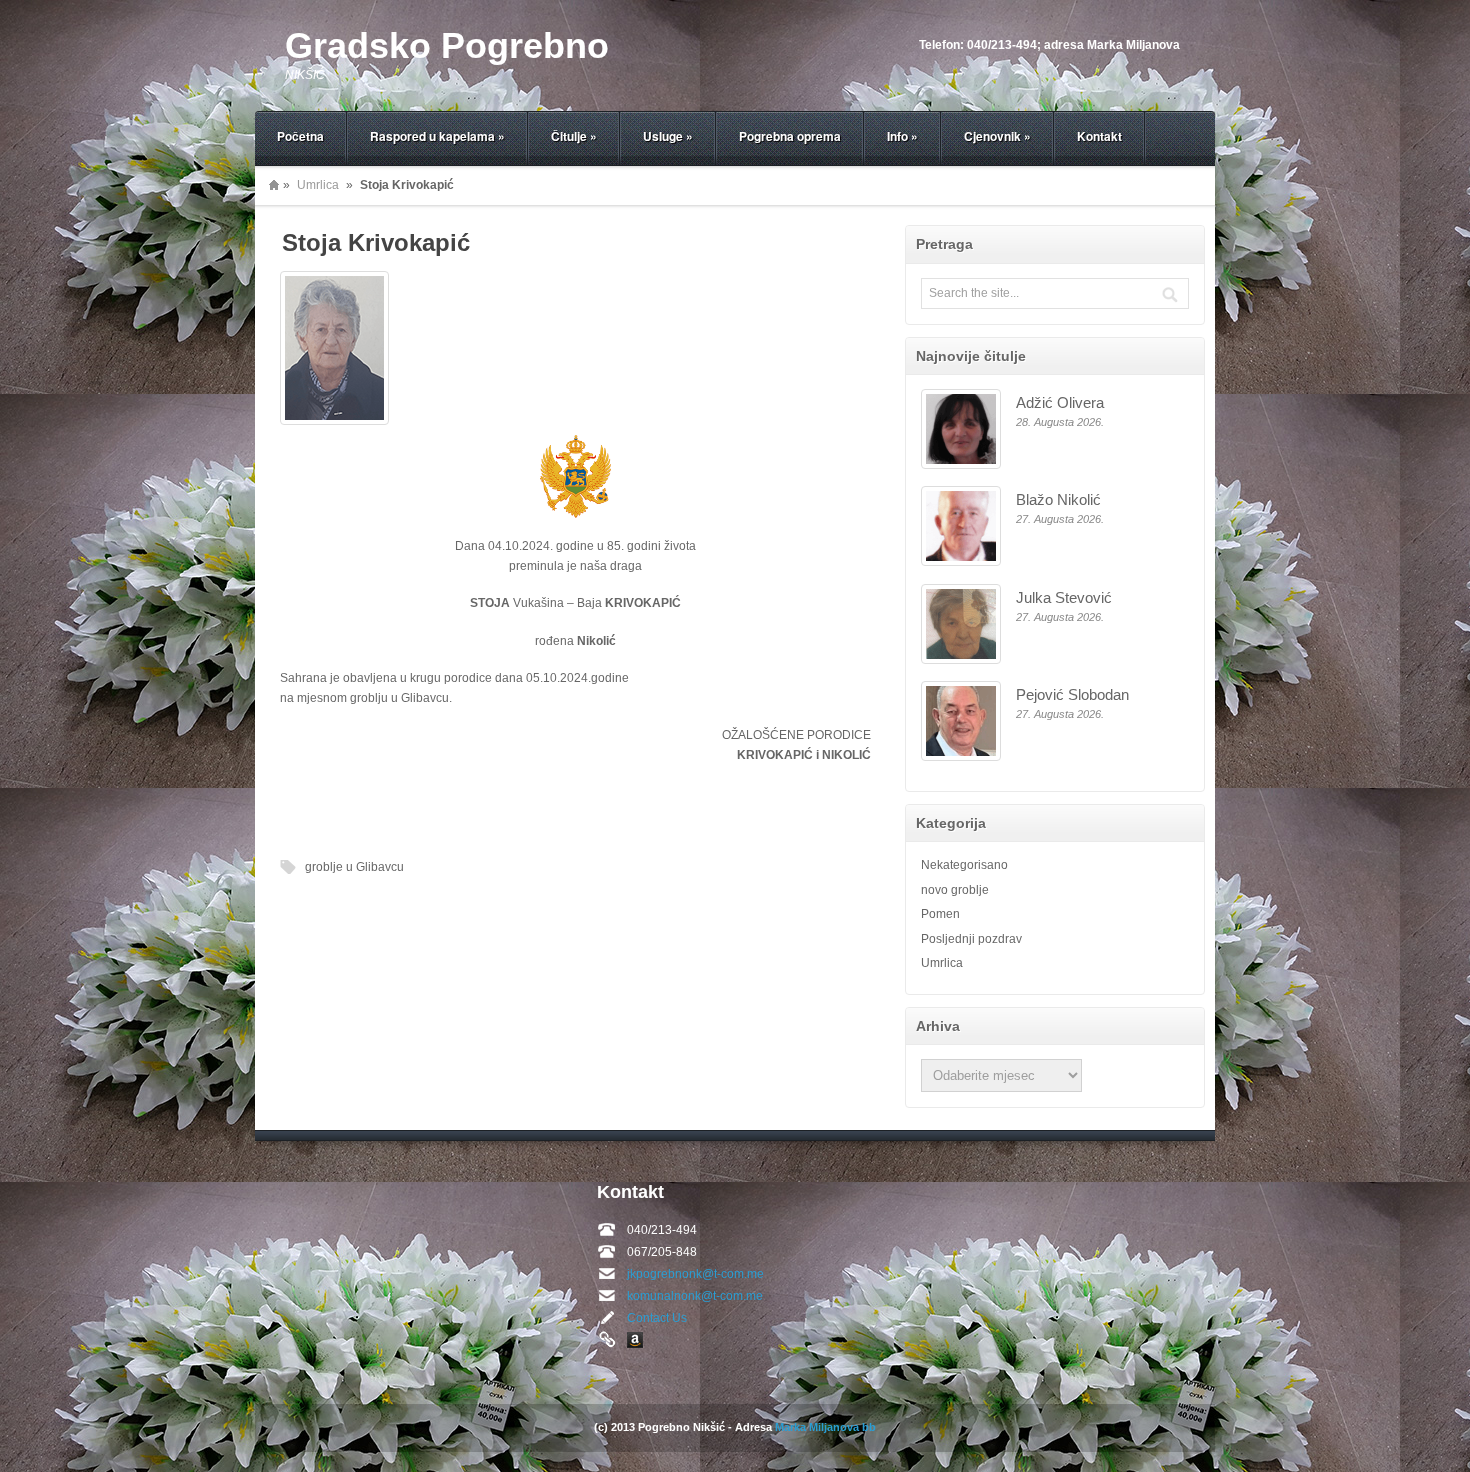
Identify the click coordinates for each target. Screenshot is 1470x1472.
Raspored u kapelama (437, 136)
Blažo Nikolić (1058, 499)
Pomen (940, 914)
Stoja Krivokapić (376, 242)
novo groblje (955, 890)
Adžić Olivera (1060, 402)
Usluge (668, 136)
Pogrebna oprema (790, 136)
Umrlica (318, 185)
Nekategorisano (964, 865)
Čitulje (574, 136)
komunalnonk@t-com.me (695, 1296)
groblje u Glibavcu (354, 867)
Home (274, 185)
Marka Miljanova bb (825, 1427)
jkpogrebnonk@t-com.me (695, 1274)
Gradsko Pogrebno (447, 45)
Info (902, 136)
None (635, 1340)
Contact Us (657, 1318)
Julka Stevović (1064, 597)
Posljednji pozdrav (971, 939)
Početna (300, 136)
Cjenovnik (997, 136)
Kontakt (1099, 136)
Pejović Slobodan (1072, 694)
